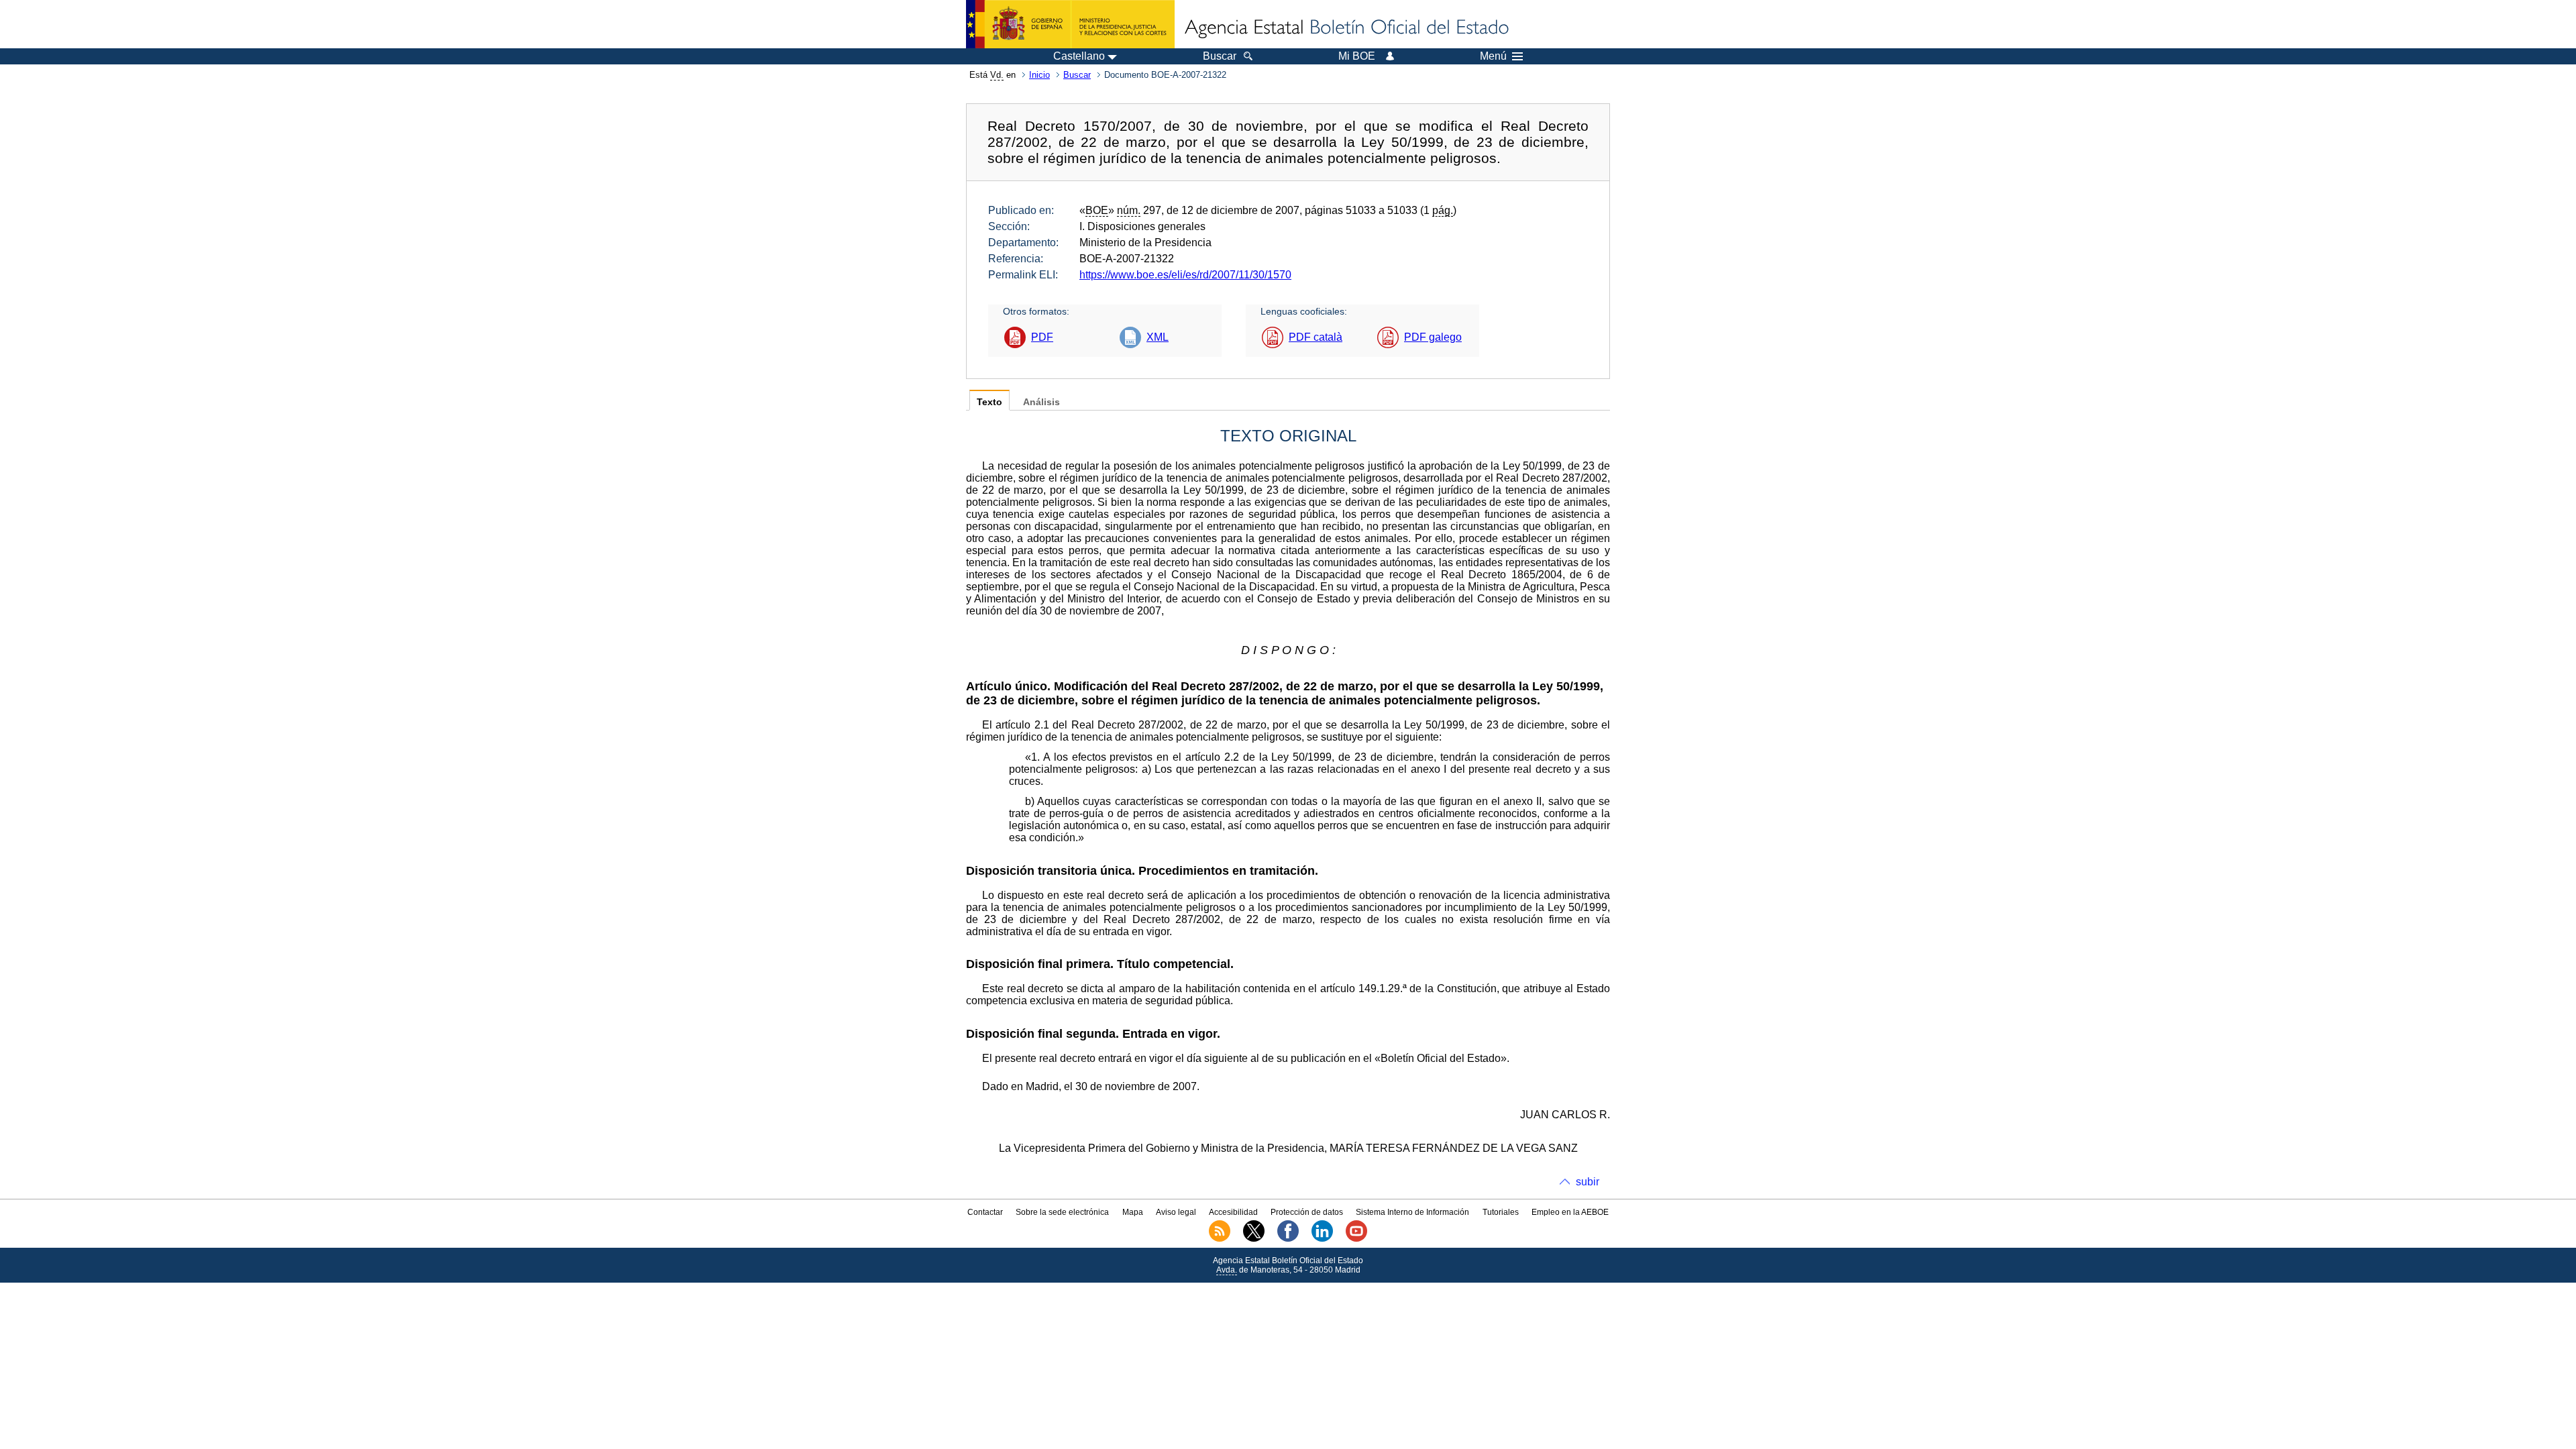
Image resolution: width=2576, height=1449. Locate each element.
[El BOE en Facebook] (1288, 1239)
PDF (1042, 337)
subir (1588, 1182)
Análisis (1041, 402)
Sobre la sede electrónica (1062, 1212)
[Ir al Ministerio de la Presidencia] (1070, 24)
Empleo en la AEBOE (1570, 1212)
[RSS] (1220, 1239)
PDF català (1316, 337)
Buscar (1077, 75)
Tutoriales (1501, 1212)
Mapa (1133, 1212)
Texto (989, 402)
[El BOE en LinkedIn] (1322, 1239)
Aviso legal (1176, 1212)
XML (1158, 337)
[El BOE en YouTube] (1356, 1239)
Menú (1493, 56)
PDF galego (1433, 337)
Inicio (1039, 75)
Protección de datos (1307, 1212)
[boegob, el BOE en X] (1254, 1239)
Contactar (985, 1212)
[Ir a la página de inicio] (1346, 28)
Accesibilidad (1233, 1212)
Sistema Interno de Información (1412, 1212)
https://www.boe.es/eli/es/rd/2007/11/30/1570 (1185, 275)
